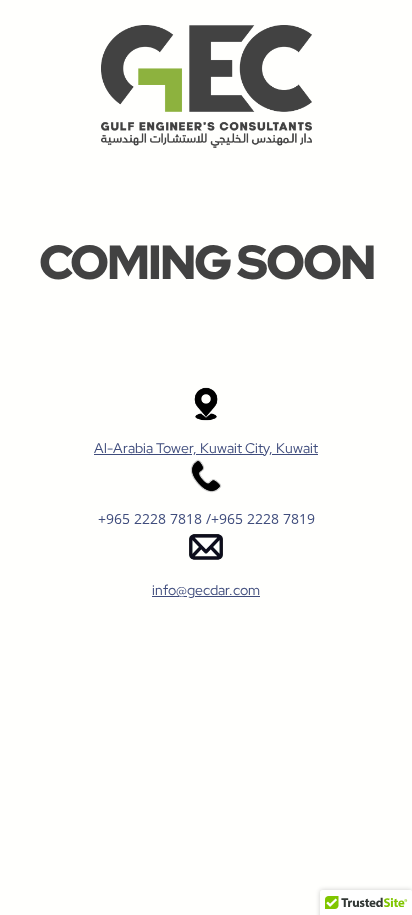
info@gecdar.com (206, 590)
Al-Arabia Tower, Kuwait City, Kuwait (206, 448)
